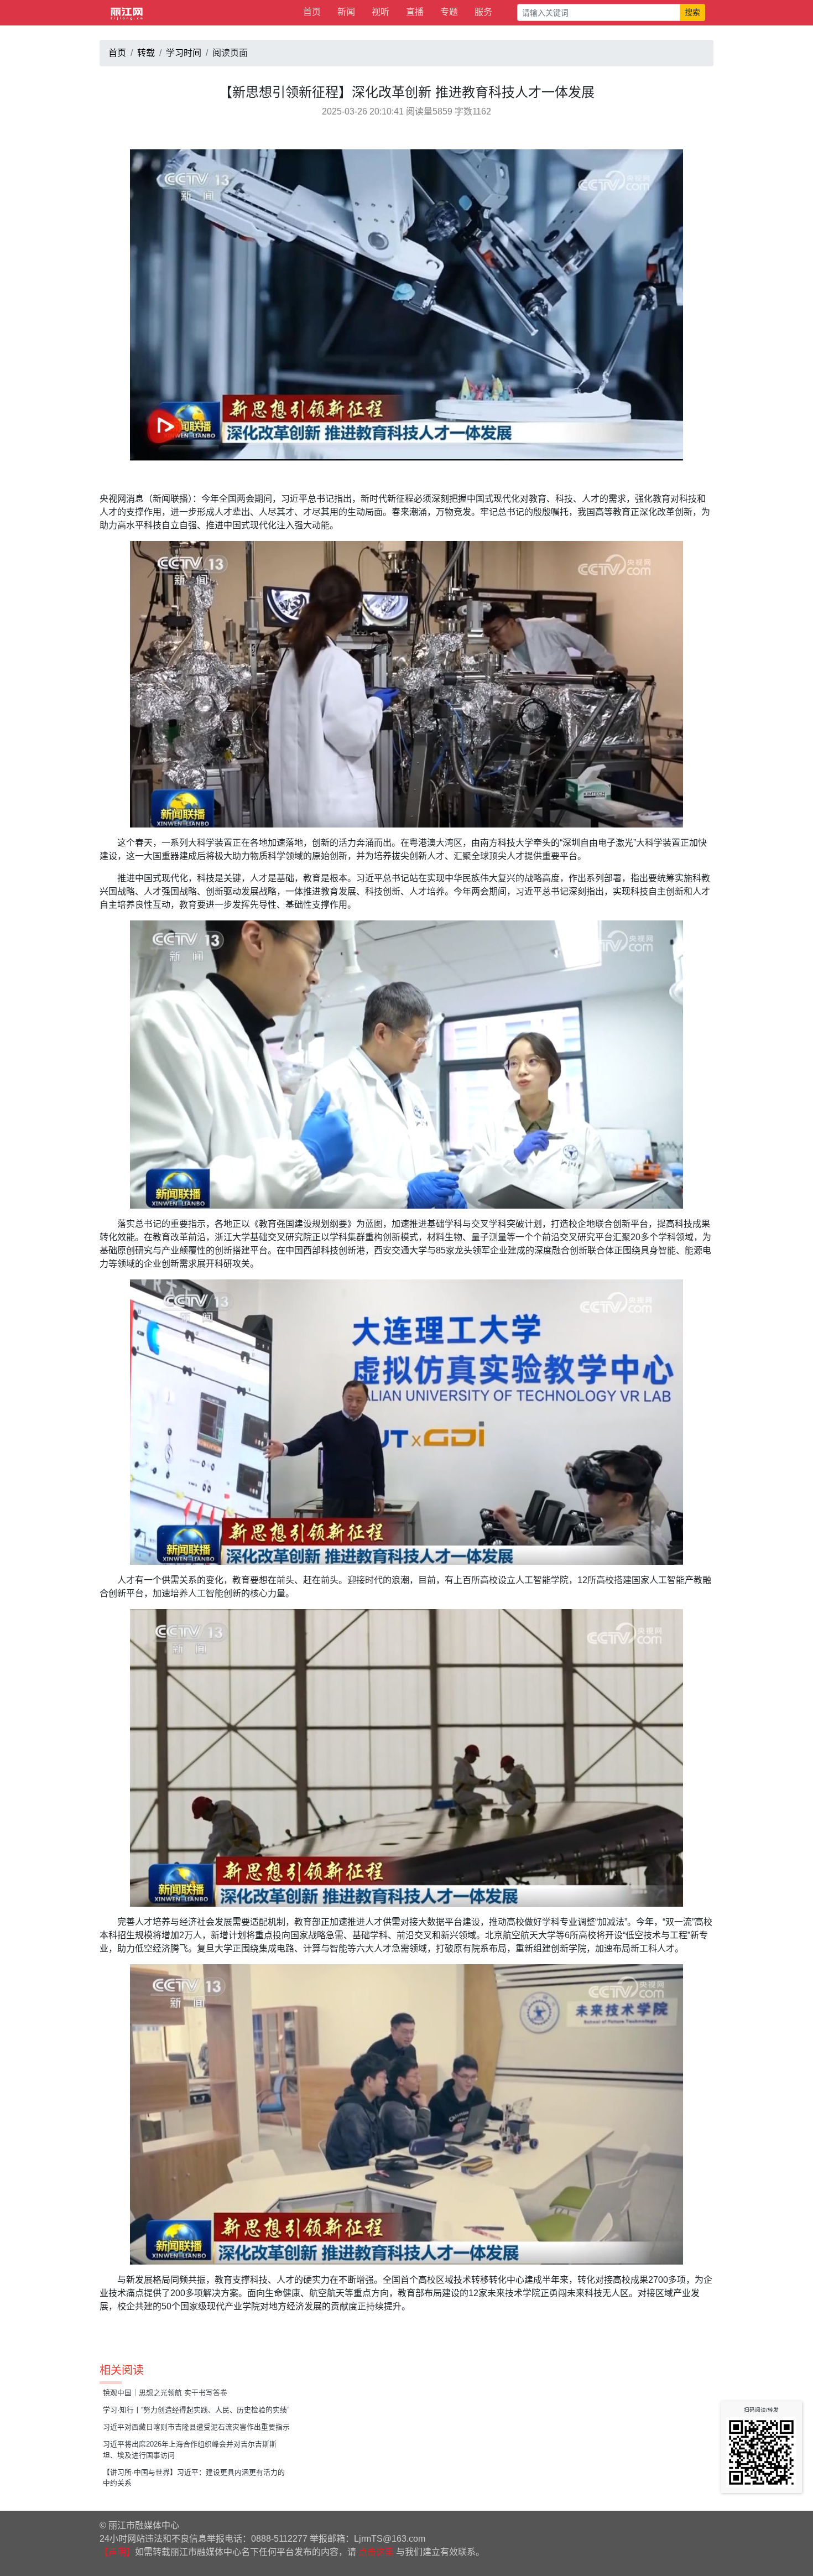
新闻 (346, 12)
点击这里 (376, 2552)
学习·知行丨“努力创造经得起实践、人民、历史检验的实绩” (196, 2410)
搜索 (692, 12)
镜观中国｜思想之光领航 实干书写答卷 (165, 2393)
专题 (449, 12)
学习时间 (184, 53)
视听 (381, 12)
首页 (312, 12)
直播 (415, 12)
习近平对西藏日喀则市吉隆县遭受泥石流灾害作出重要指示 (196, 2427)
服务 (483, 12)
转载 (146, 53)
